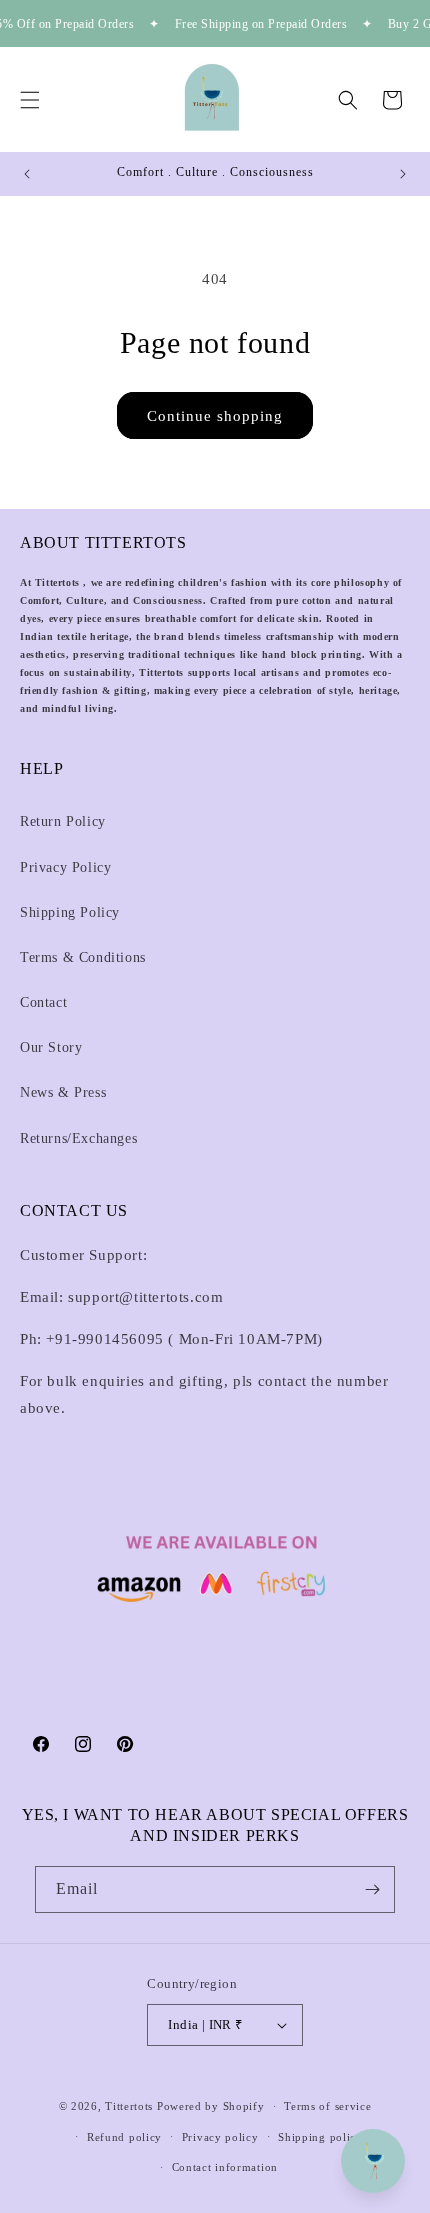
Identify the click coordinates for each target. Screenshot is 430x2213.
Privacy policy (220, 2137)
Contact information (225, 2167)
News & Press (63, 1092)
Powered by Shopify (211, 2106)
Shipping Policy (70, 912)
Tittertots (129, 2106)
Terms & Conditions (83, 957)
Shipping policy (320, 2137)
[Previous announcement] (27, 174)
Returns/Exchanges (78, 1138)
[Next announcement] (403, 174)
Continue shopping (215, 416)
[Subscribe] (372, 1889)
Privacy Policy (65, 867)
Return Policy (63, 821)
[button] (30, 100)
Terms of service (327, 2106)
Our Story (51, 1047)
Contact (43, 1002)
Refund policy (124, 2137)
